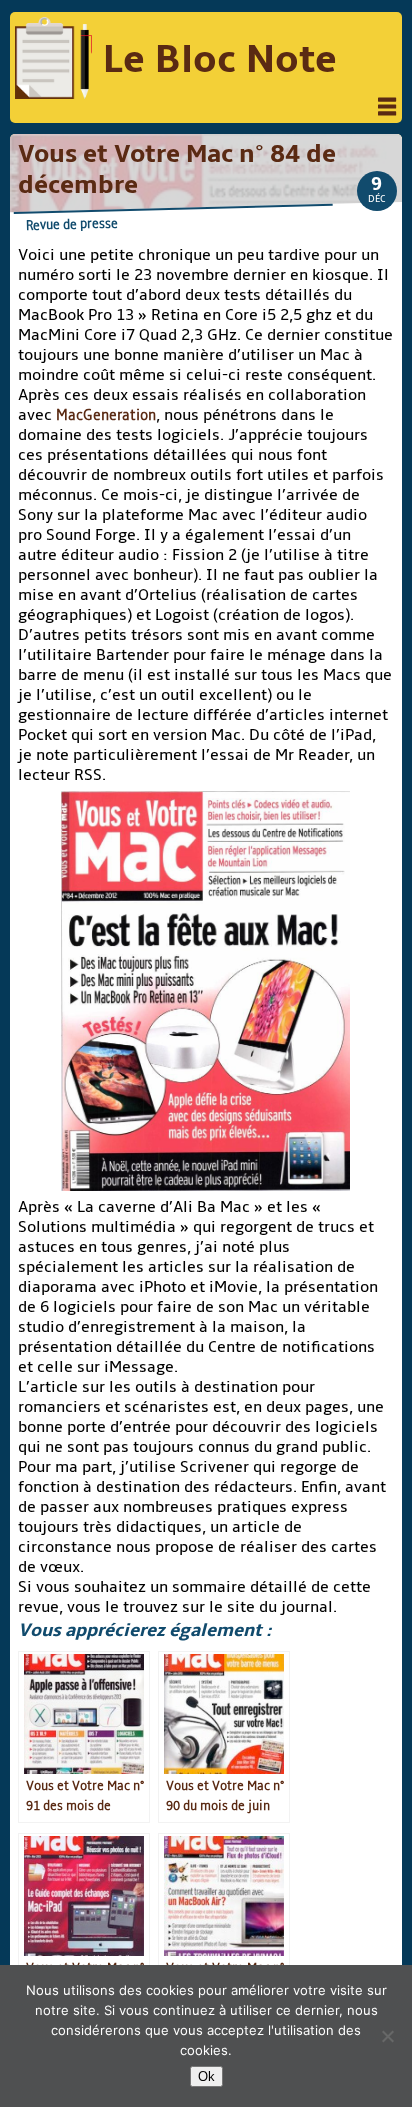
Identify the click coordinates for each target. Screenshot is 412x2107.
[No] (387, 2036)
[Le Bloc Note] (53, 60)
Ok (206, 2076)
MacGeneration (106, 415)
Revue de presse (72, 224)
